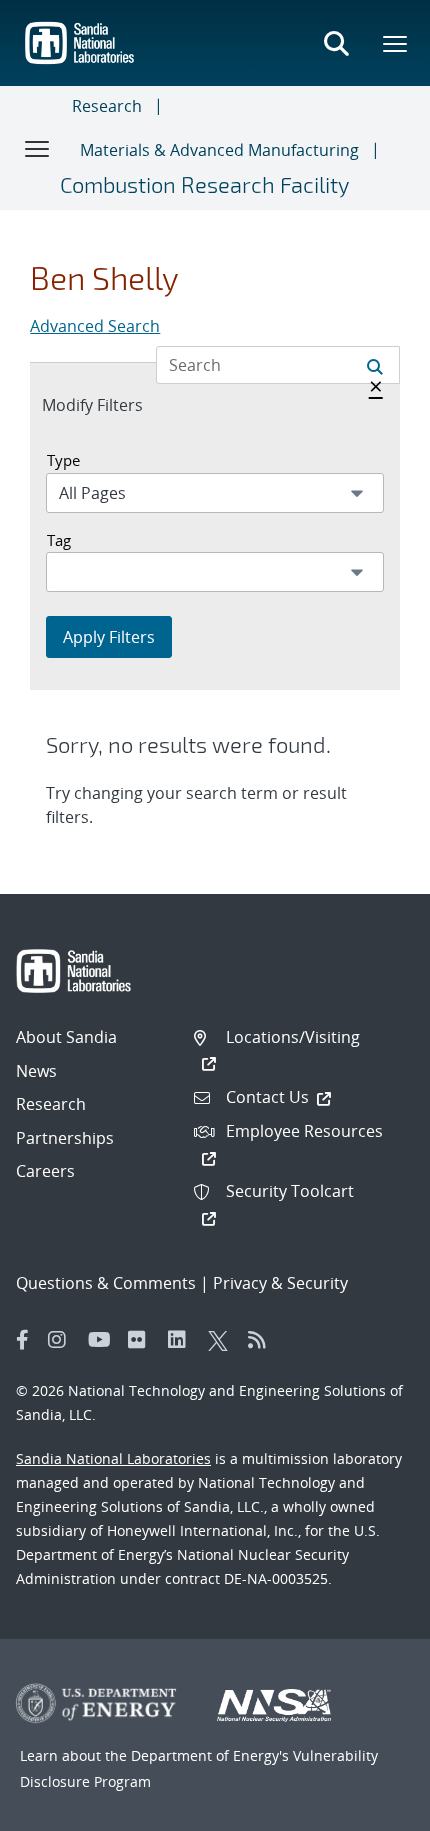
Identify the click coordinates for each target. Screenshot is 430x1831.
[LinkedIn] (183, 1340)
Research (107, 106)
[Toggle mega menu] (396, 43)
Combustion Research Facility (204, 184)
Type (63, 460)
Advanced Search (95, 326)
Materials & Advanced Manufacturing (219, 150)
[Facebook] (23, 1340)
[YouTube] (103, 1340)
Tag (59, 540)
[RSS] (263, 1340)
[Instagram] (63, 1340)
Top (370, 1808)
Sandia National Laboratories (113, 1458)
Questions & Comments (106, 1283)
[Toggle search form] (336, 43)
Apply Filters (109, 637)
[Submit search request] (375, 365)
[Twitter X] (223, 1340)
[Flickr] (143, 1340)
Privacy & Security (280, 1283)
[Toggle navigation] (38, 148)
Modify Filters (114, 404)
